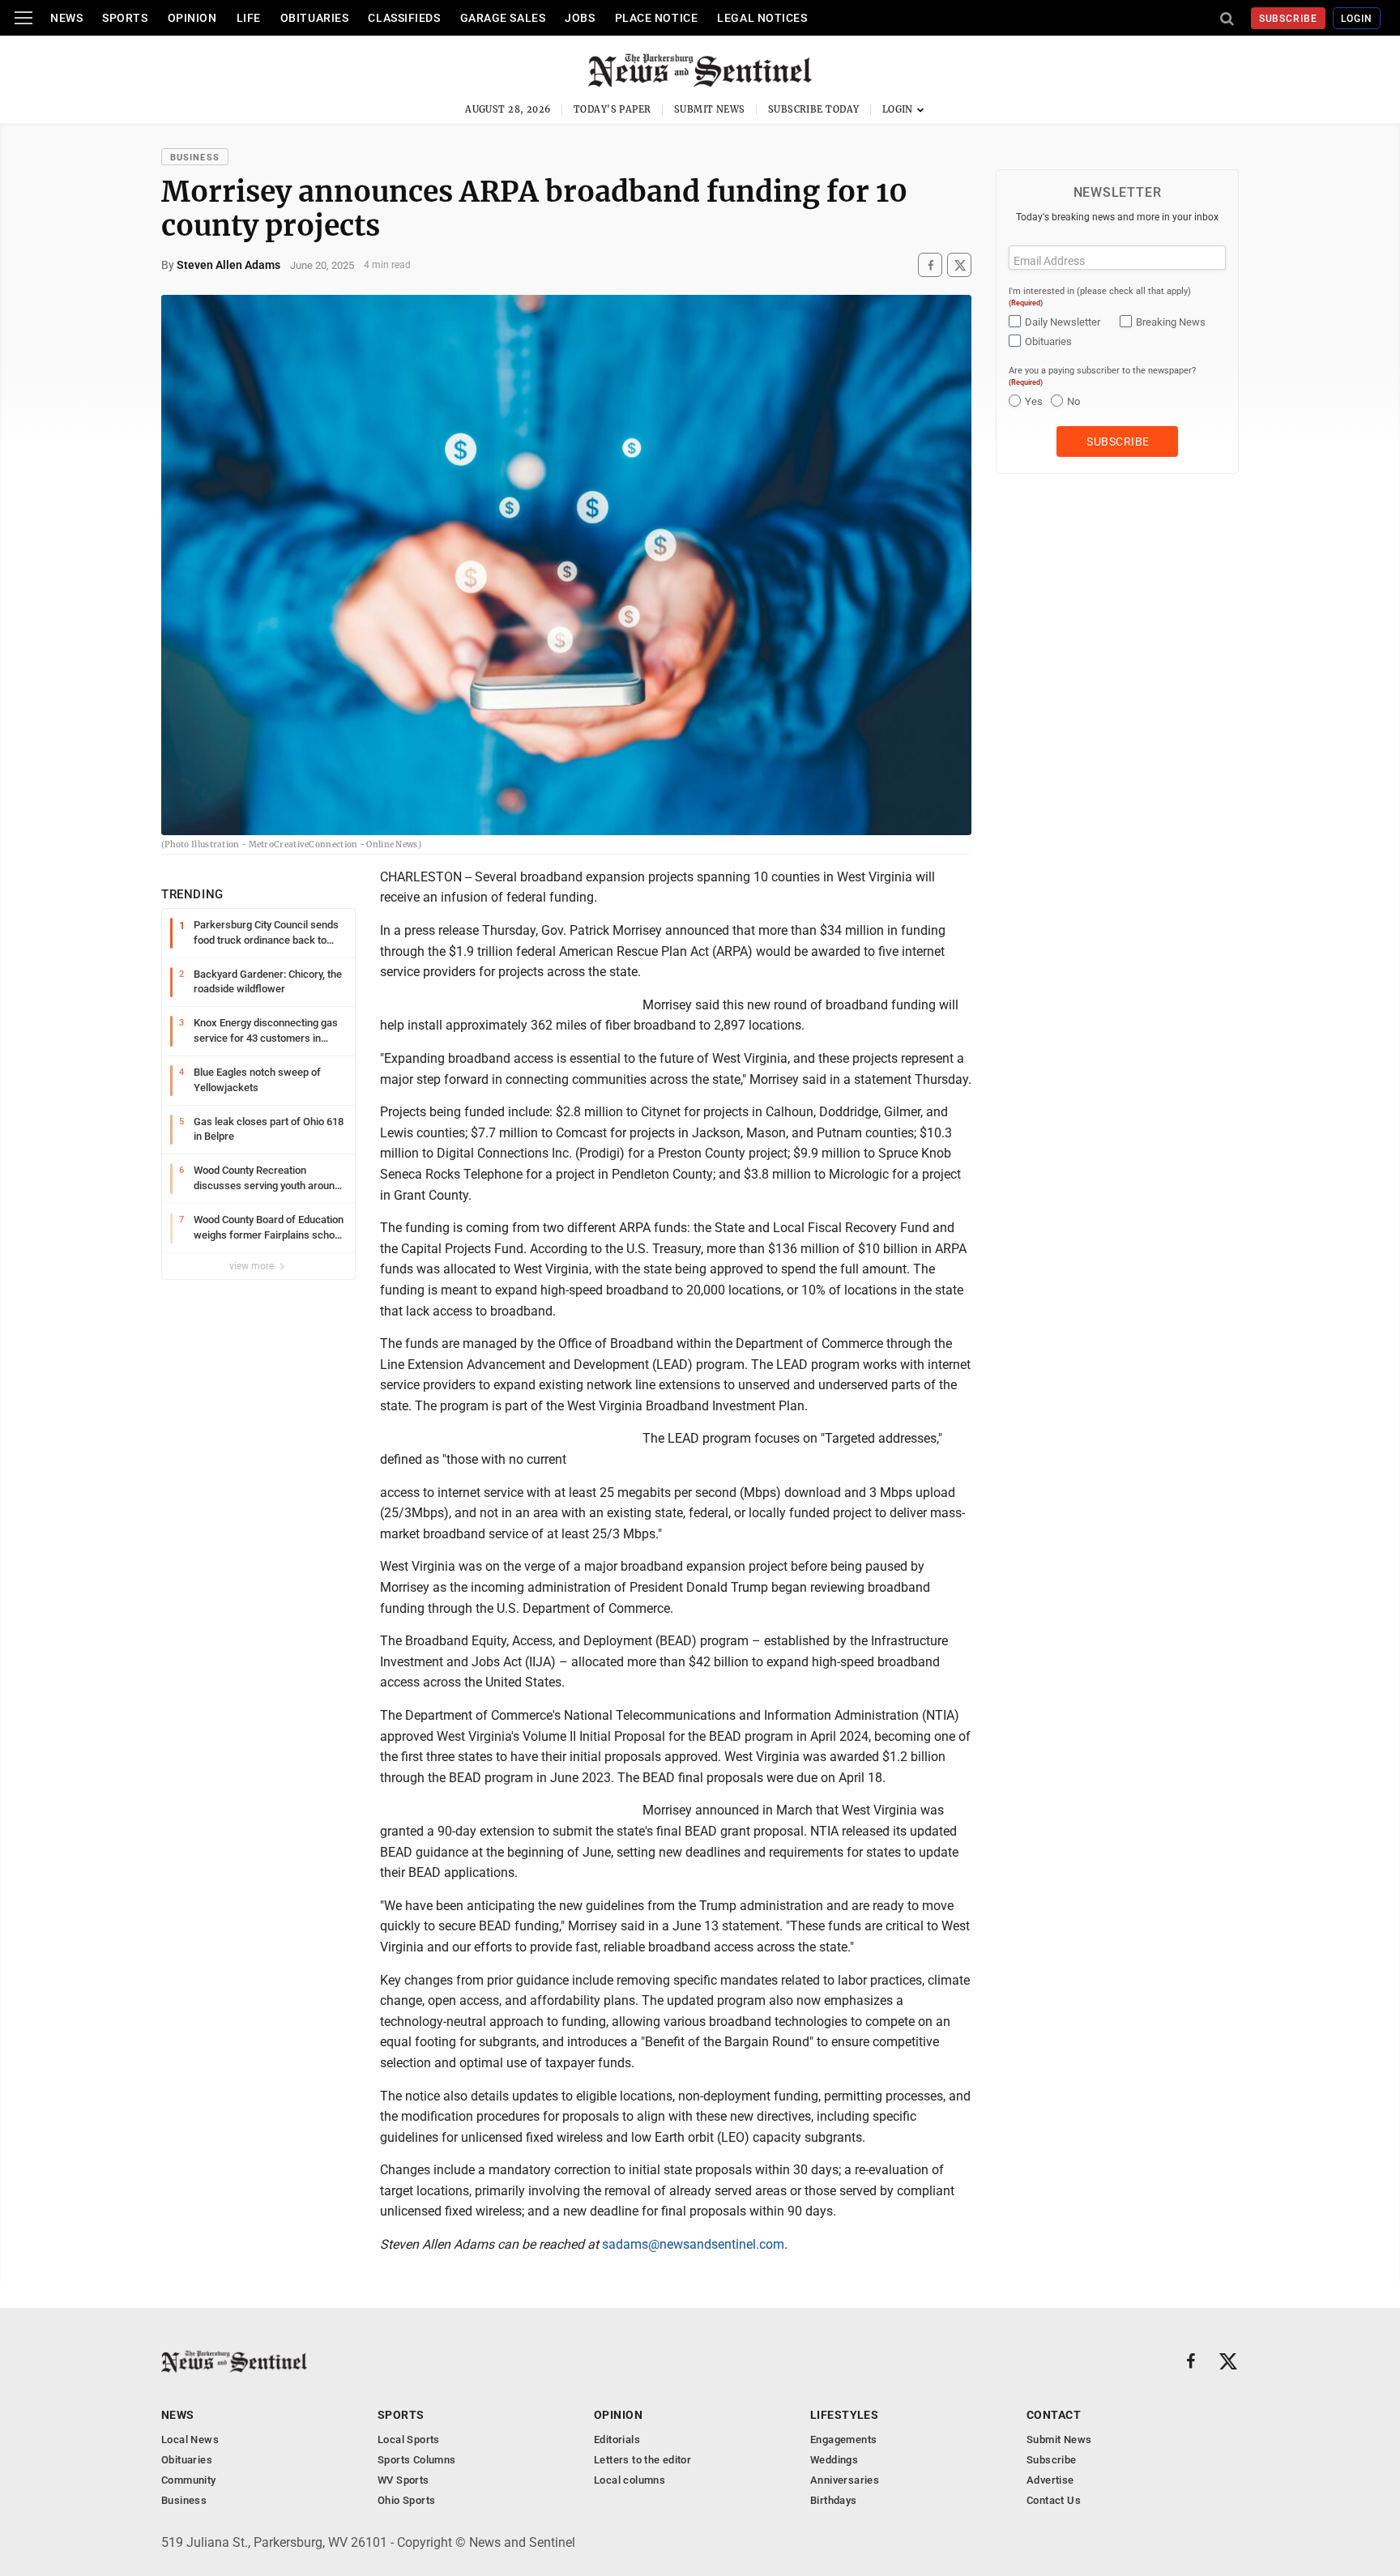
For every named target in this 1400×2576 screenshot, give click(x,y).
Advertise (1050, 2480)
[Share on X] (959, 265)
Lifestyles (844, 2415)
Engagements (843, 2440)
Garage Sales (503, 18)
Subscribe (1289, 19)
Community (189, 2480)
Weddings (834, 2460)
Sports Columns (416, 2460)
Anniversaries (845, 2480)
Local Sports (409, 2440)
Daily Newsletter (1063, 322)
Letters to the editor (642, 2460)
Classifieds (404, 18)
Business (195, 158)
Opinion (192, 18)
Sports (125, 18)
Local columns (630, 2480)
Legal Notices (762, 18)
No (1073, 401)
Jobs (580, 18)
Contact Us (1054, 2500)
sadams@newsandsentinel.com (693, 2244)
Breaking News (1171, 322)
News (66, 18)
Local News (190, 2440)
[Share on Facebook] (930, 265)
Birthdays (834, 2500)
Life (249, 18)
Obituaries (315, 18)
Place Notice (657, 18)
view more (253, 1266)
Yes (1034, 401)
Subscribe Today (814, 109)
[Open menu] (23, 18)
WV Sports (403, 2480)
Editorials (617, 2440)
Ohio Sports (406, 2500)
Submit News (710, 109)
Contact (1054, 2415)
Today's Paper (612, 109)
